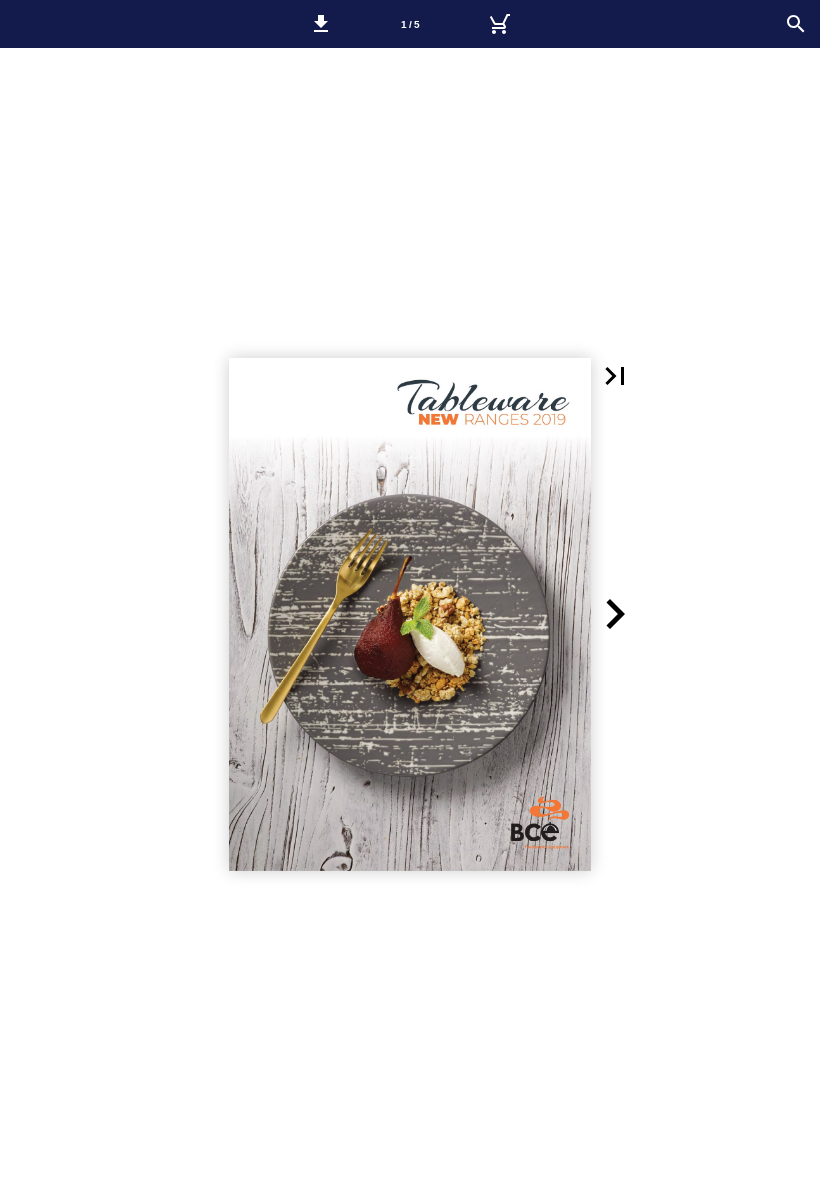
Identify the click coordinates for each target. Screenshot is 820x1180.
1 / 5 (410, 24)
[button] (321, 24)
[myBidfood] (499, 24)
